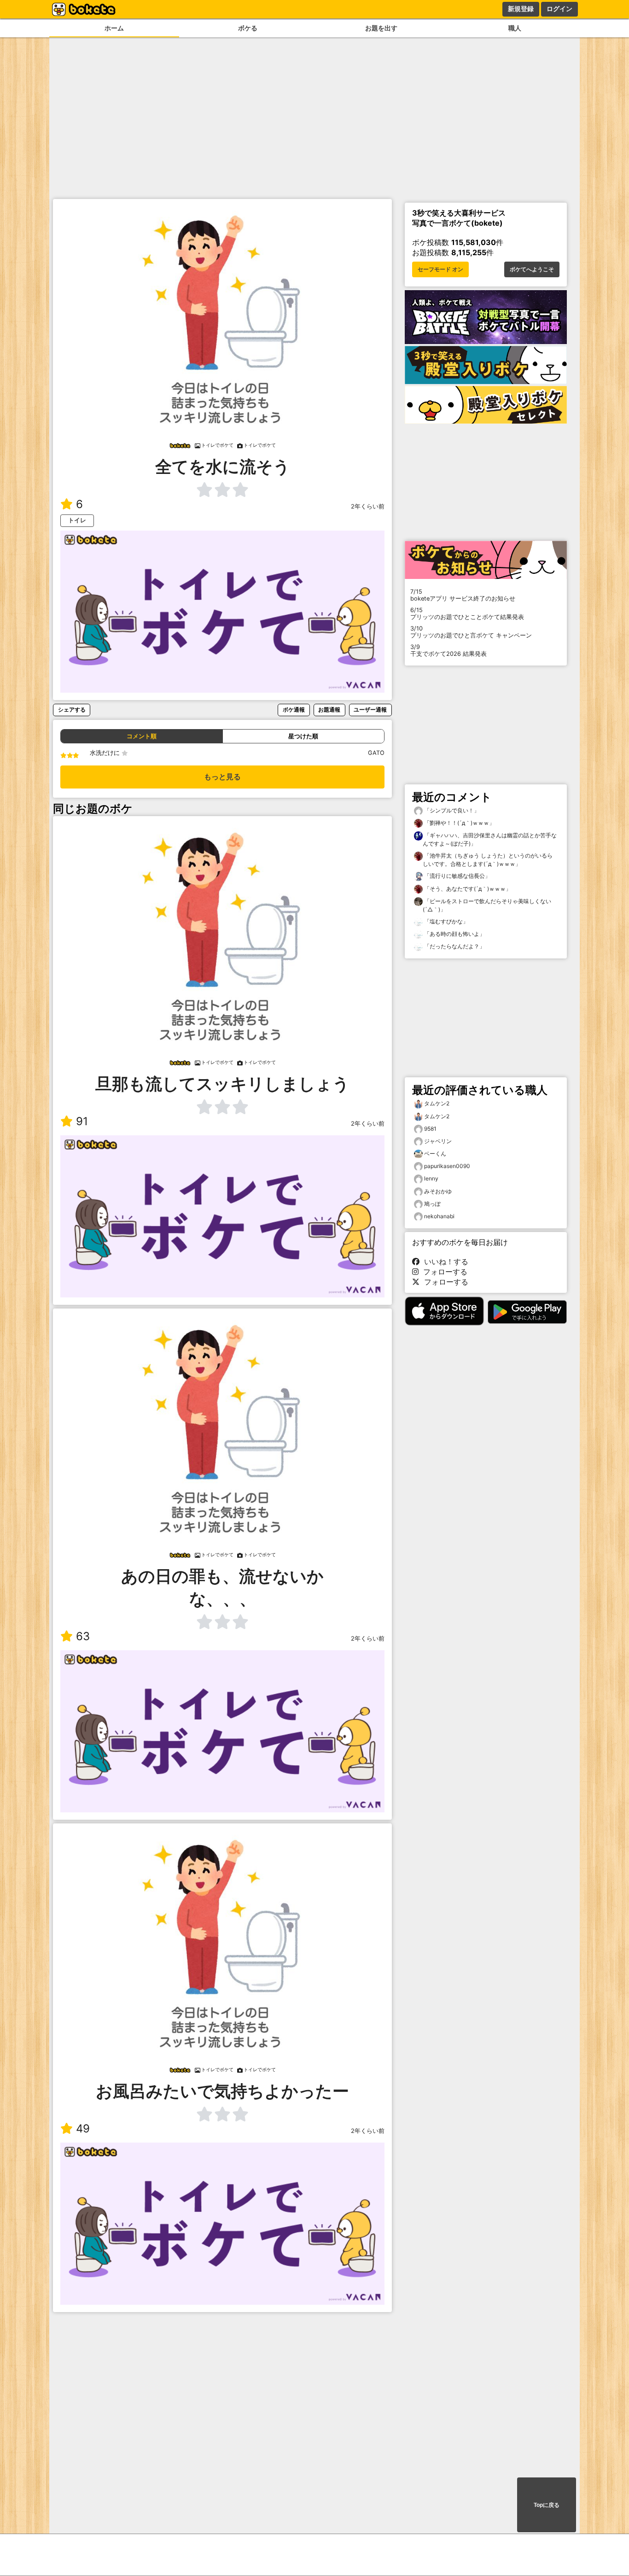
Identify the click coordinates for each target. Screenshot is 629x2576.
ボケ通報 (294, 710)
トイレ (77, 520)
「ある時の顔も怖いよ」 (454, 934)
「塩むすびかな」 (446, 921)
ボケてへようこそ (532, 269)
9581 (430, 1129)
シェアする (72, 710)
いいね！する (444, 1262)
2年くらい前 (368, 506)
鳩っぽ (432, 1204)
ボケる (248, 28)
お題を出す (381, 28)
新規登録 (521, 9)
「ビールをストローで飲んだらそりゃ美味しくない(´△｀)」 (487, 905)
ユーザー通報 (370, 710)
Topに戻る (547, 2505)
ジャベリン (438, 1141)
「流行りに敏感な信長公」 (457, 876)
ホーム (114, 28)
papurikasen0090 (447, 1166)
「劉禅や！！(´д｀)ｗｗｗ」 (459, 823)
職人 (515, 28)
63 (83, 1636)
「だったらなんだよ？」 (454, 946)
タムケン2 (437, 1103)
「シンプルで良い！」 (451, 810)
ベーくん (435, 1154)
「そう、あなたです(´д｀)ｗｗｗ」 (467, 889)
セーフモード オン (440, 269)
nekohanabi (439, 1216)
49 (83, 2129)
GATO (376, 753)
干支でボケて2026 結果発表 (448, 650)
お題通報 (329, 710)
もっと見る (222, 777)
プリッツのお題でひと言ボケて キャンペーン (471, 632)
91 (82, 1121)
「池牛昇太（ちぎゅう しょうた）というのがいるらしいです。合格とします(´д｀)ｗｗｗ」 (488, 860)
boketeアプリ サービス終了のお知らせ (463, 595)
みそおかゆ (438, 1191)
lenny (431, 1178)
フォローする (443, 1272)
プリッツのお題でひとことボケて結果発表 (467, 613)
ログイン (559, 9)
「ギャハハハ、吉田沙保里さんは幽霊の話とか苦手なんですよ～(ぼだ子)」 (490, 839)
